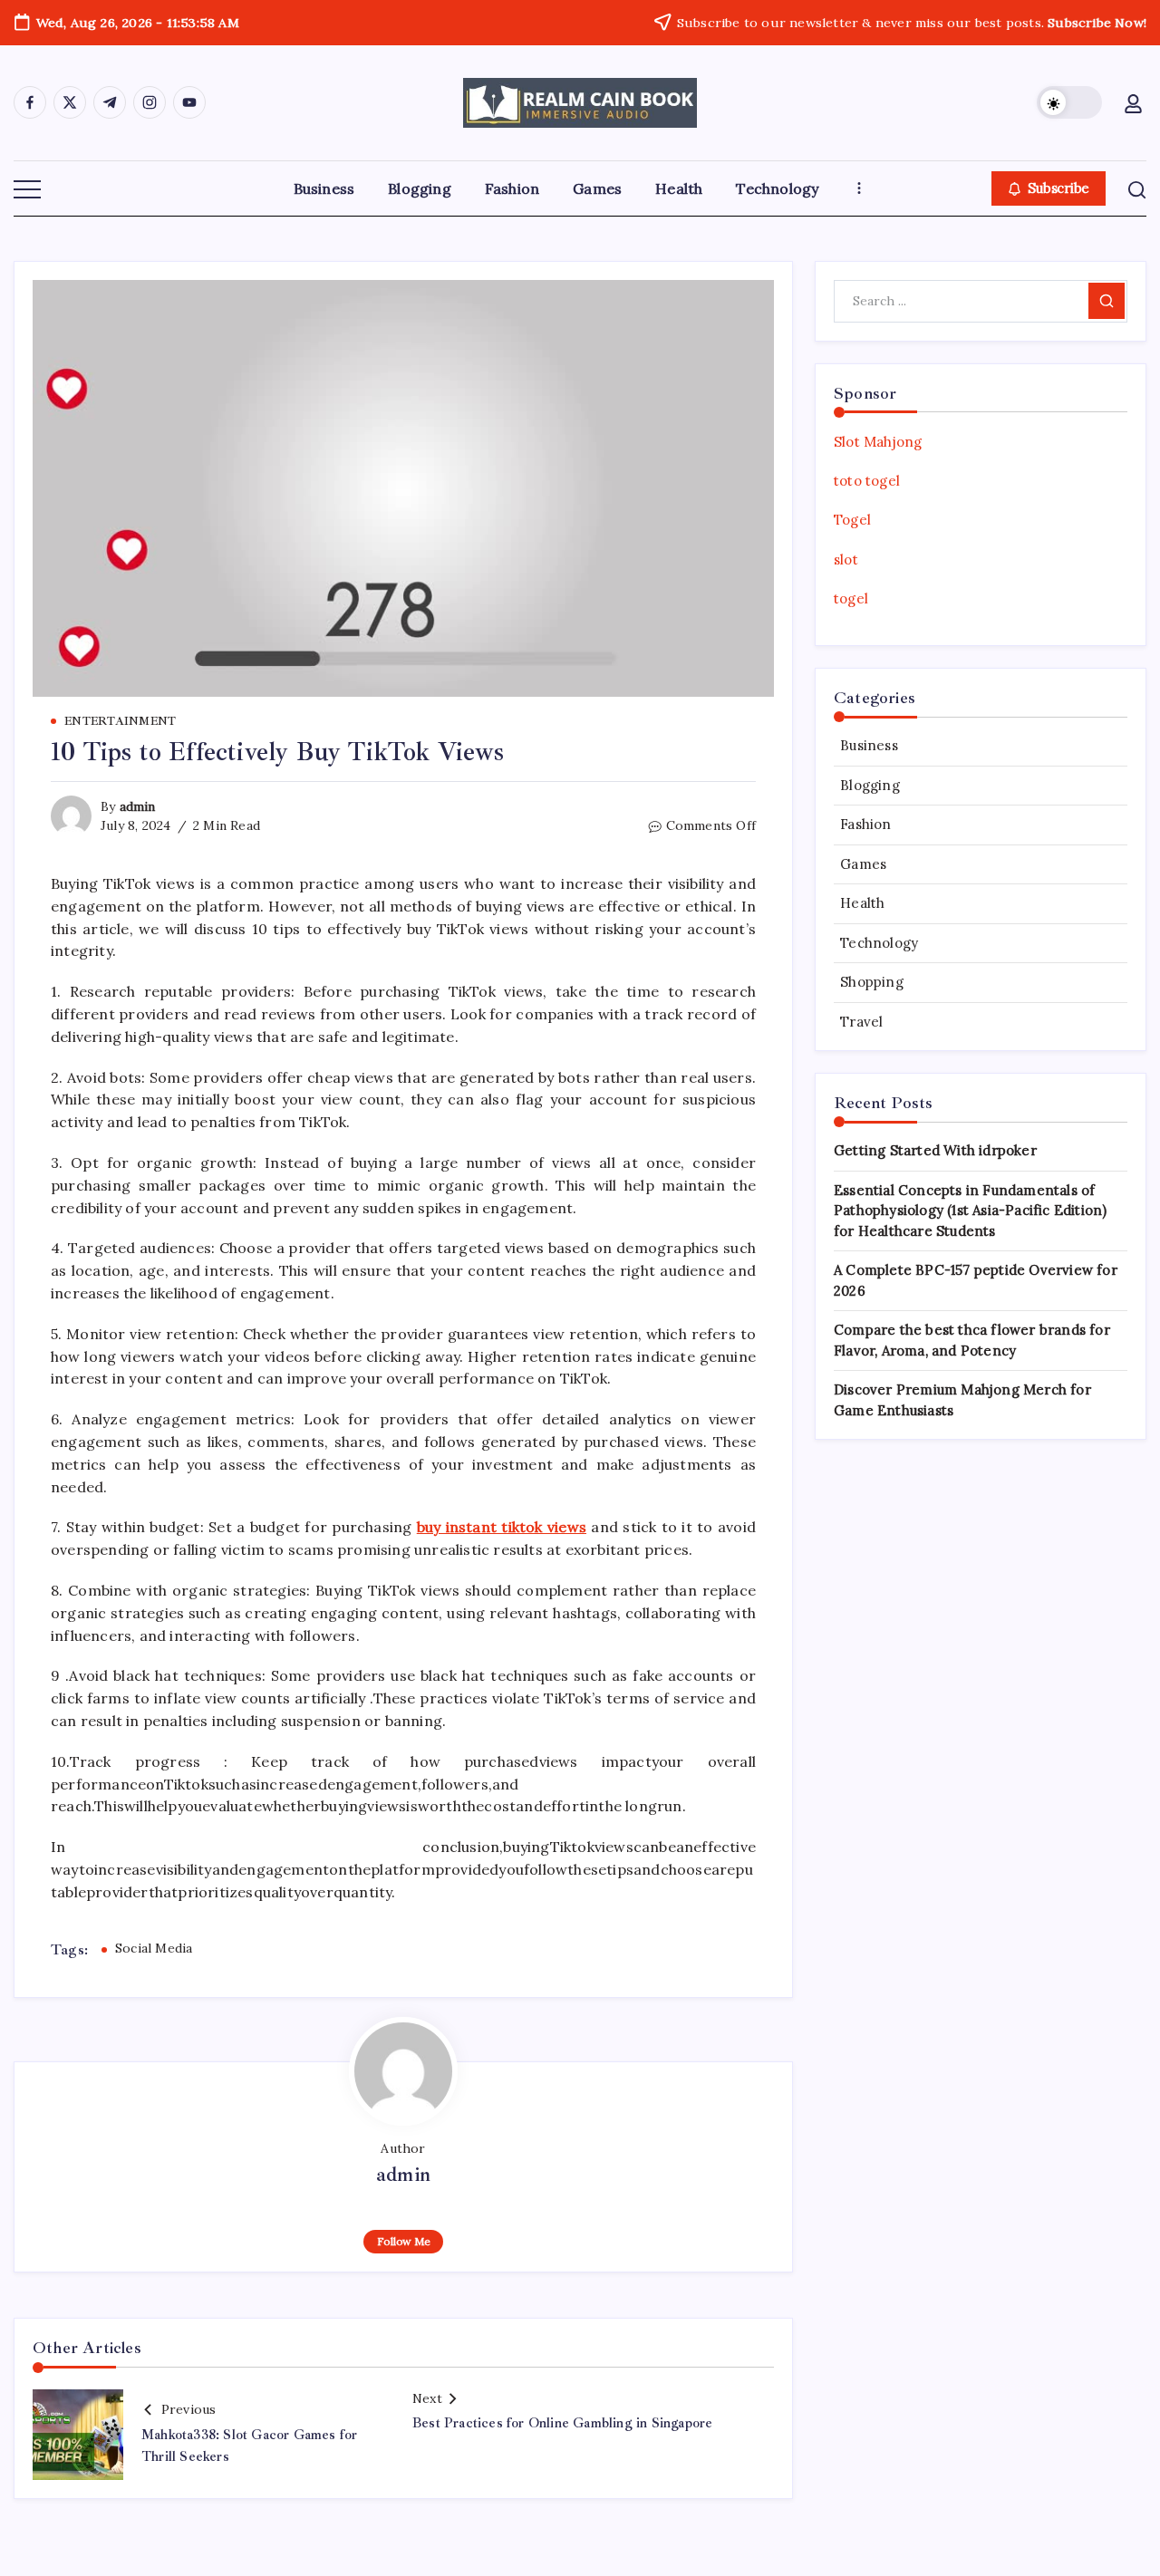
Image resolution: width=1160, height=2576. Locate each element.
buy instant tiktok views (502, 1527)
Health (862, 903)
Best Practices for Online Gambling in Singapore (562, 2423)
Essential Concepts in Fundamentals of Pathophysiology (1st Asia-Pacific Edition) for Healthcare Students (970, 1211)
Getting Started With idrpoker (935, 1150)
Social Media (154, 1948)
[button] (1069, 102)
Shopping (872, 982)
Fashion (865, 824)
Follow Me (404, 2241)
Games (863, 864)
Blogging (870, 785)
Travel (861, 1022)
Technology (879, 943)
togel (851, 598)
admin (138, 806)
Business (869, 745)
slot (846, 560)
